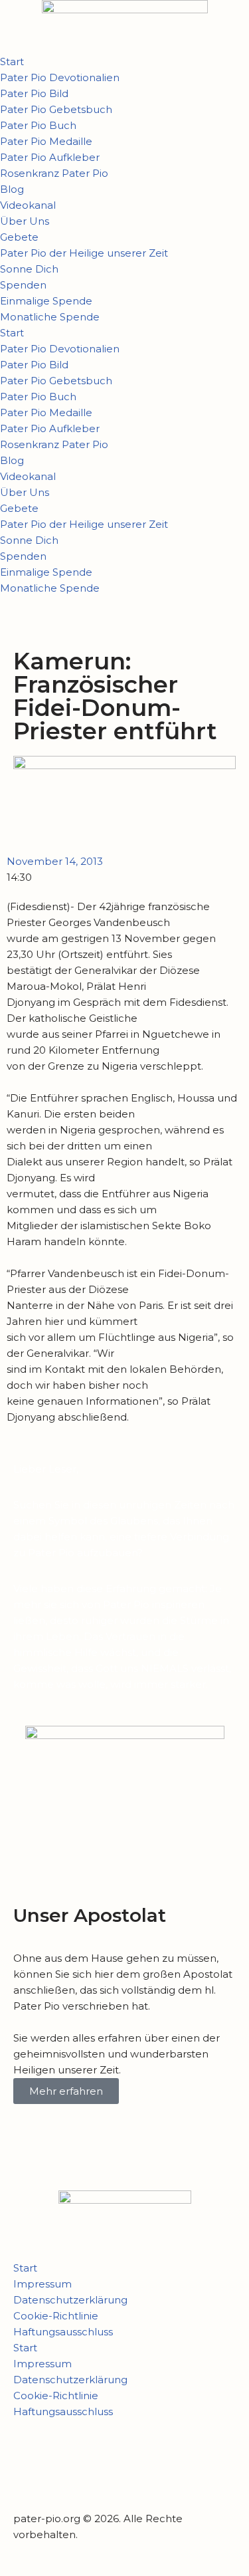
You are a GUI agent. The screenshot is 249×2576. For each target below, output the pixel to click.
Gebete (19, 237)
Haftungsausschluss (63, 2332)
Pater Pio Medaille (46, 141)
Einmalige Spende (46, 301)
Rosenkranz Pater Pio (54, 173)
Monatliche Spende (50, 317)
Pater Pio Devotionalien (60, 77)
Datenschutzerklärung (70, 2300)
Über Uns (25, 221)
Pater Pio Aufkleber (50, 157)
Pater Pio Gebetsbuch (56, 109)
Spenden (23, 285)
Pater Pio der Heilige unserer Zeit (84, 253)
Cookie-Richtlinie (56, 2316)
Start (12, 61)
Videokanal (28, 205)
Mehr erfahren (66, 2091)
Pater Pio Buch (38, 125)
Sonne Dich (29, 269)
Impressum (42, 2284)
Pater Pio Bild (34, 93)
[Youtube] (102, 2463)
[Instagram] (66, 2463)
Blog (12, 189)
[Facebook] (30, 2463)
